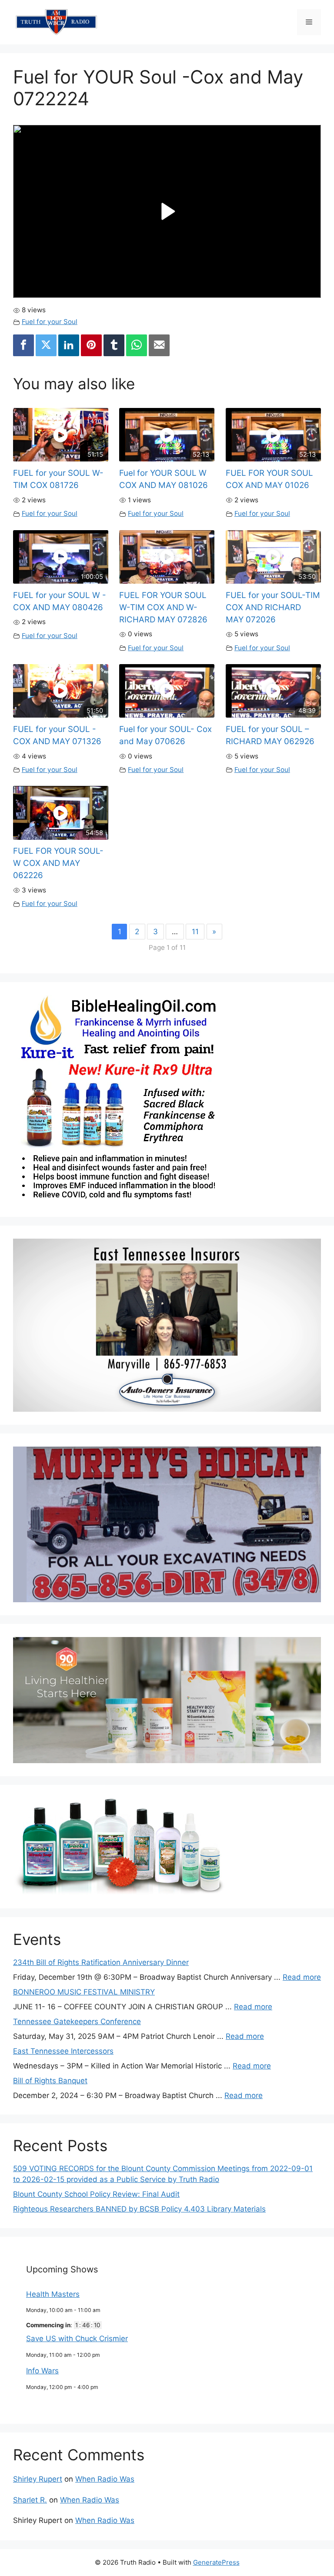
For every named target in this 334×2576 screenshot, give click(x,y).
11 (195, 932)
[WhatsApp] (137, 345)
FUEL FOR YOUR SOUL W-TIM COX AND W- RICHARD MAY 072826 (163, 607)
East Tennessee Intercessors (63, 2051)
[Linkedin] (69, 345)
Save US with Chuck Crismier (77, 2339)
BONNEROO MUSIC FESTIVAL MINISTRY (84, 1992)
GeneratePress (216, 2562)
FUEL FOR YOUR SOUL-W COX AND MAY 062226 (58, 863)
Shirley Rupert (38, 2479)
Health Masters (53, 2294)
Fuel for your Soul (50, 322)
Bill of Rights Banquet (50, 2081)
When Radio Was (105, 2479)
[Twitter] (46, 345)
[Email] (159, 345)
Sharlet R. (30, 2500)
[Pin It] (91, 345)
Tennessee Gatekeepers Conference (77, 2021)
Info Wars (42, 2371)
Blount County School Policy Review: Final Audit (96, 2194)
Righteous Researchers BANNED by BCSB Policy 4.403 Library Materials (139, 2209)
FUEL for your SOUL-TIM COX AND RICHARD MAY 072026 (273, 607)
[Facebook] (23, 345)
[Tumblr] (114, 345)
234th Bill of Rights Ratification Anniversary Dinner (101, 1962)
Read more (302, 1977)
